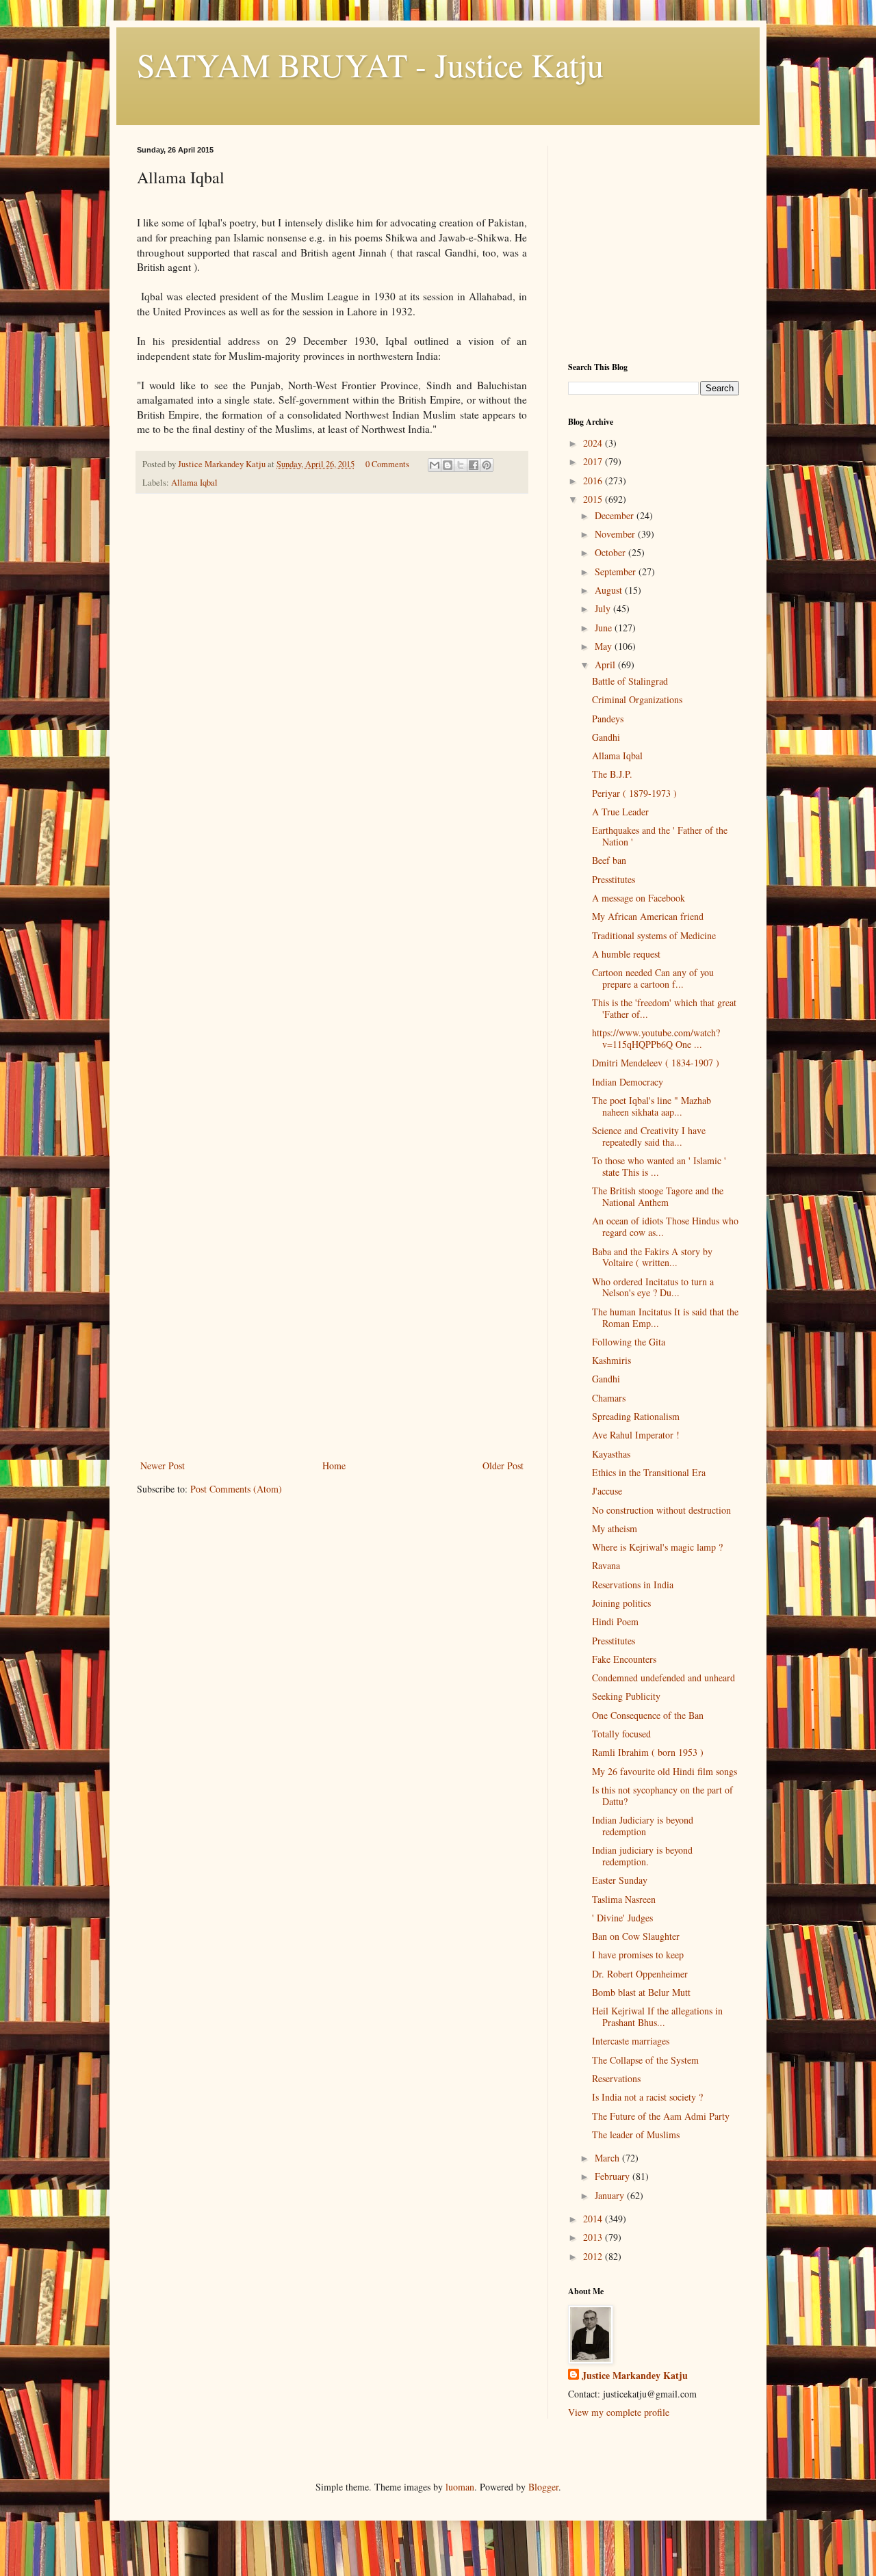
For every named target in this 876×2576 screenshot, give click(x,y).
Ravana (606, 1565)
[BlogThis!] (448, 465)
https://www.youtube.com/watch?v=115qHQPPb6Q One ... (656, 1038)
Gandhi (606, 737)
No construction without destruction (661, 1510)
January (611, 2195)
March (608, 2158)
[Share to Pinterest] (487, 465)
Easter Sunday (620, 1880)
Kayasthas (611, 1454)
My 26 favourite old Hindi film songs (665, 1771)
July (604, 608)
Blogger (543, 2487)
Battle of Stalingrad (630, 681)
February (614, 2176)
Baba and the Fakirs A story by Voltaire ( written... (652, 1257)
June (605, 628)
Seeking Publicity (626, 1696)
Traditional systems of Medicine (654, 935)
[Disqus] (332, 696)
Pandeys (608, 719)
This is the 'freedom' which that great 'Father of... (664, 1008)
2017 (594, 461)
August (610, 590)
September (617, 571)
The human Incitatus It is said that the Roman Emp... (665, 1317)
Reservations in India (633, 1585)
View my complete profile (619, 2412)
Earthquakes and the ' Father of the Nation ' (660, 836)
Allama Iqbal (194, 483)
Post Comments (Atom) (236, 1489)
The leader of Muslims (636, 2134)
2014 (594, 2219)
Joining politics (621, 1603)
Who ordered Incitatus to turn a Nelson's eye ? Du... (653, 1287)
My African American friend (648, 916)
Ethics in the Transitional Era (649, 1472)
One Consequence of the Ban (648, 1715)
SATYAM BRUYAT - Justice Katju (370, 64)
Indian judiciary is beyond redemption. (642, 1856)
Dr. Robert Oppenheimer (640, 1974)
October (611, 552)
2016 (594, 481)
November (616, 534)
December (616, 515)
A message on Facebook (639, 898)
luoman (460, 2487)
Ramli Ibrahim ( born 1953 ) (648, 1752)
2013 (594, 2237)
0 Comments (387, 464)
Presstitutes (614, 879)
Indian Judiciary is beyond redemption (643, 1826)
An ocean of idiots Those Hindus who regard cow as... (665, 1226)
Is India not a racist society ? (647, 2097)
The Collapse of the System (645, 2060)
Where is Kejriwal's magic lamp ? (657, 1547)
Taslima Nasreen (624, 1899)
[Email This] (435, 465)
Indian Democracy (628, 1082)
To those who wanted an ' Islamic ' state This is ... (659, 1166)
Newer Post (163, 1466)
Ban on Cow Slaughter (636, 1936)
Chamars (609, 1398)
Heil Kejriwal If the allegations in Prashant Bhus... (657, 2016)
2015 (594, 499)
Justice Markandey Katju (635, 2376)
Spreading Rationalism (636, 1416)
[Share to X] (461, 465)
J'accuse (607, 1491)
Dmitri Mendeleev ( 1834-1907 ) (656, 1063)
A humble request (626, 954)
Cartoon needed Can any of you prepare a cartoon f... (653, 978)
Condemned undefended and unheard (664, 1678)
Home (334, 1466)
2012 (594, 2256)
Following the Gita (629, 1342)
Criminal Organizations (637, 699)
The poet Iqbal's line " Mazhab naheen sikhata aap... (652, 1106)
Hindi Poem (615, 1621)
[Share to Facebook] (474, 465)
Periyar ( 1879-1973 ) (634, 793)
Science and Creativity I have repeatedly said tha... (649, 1136)
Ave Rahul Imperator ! (636, 1435)
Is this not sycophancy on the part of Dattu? (662, 1796)
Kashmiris (611, 1360)
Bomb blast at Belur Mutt (641, 1992)
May (605, 646)
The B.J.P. (612, 774)
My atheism (615, 1528)
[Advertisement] (332, 1354)
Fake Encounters (624, 1659)
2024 (594, 443)
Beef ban (609, 860)
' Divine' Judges (622, 1918)
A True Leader (620, 812)
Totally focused (621, 1734)
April (606, 665)
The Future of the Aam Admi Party (661, 2116)
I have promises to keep (638, 1955)
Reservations (616, 2078)
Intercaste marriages (631, 2041)
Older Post (503, 1466)
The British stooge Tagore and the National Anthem (658, 1196)
